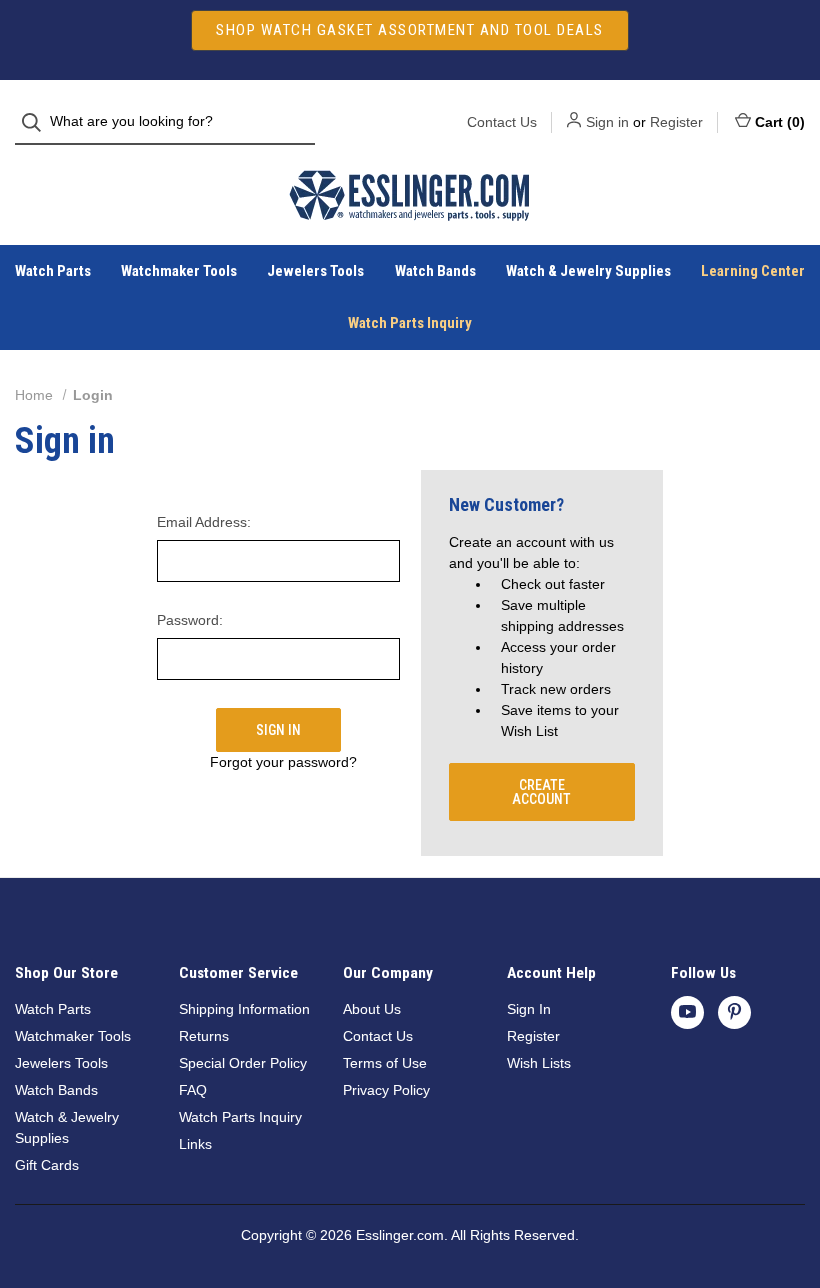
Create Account (541, 792)
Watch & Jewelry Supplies (588, 271)
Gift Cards (47, 1165)
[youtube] (687, 1011)
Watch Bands (435, 271)
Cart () (780, 122)
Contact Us (502, 122)
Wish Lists (539, 1063)
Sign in (607, 122)
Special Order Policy (243, 1063)
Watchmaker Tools (179, 271)
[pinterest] (734, 1011)
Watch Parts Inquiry (410, 323)
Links (195, 1144)
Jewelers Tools (315, 271)
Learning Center (753, 271)
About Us (372, 1009)
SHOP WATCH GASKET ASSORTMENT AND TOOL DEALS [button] (410, 30)
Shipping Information (244, 1009)
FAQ (193, 1090)
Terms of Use (385, 1063)
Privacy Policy (386, 1090)
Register (676, 122)
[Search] (37, 122)
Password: (190, 620)
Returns (204, 1036)
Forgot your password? (283, 762)
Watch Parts (53, 271)
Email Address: (204, 522)
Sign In (529, 1009)
